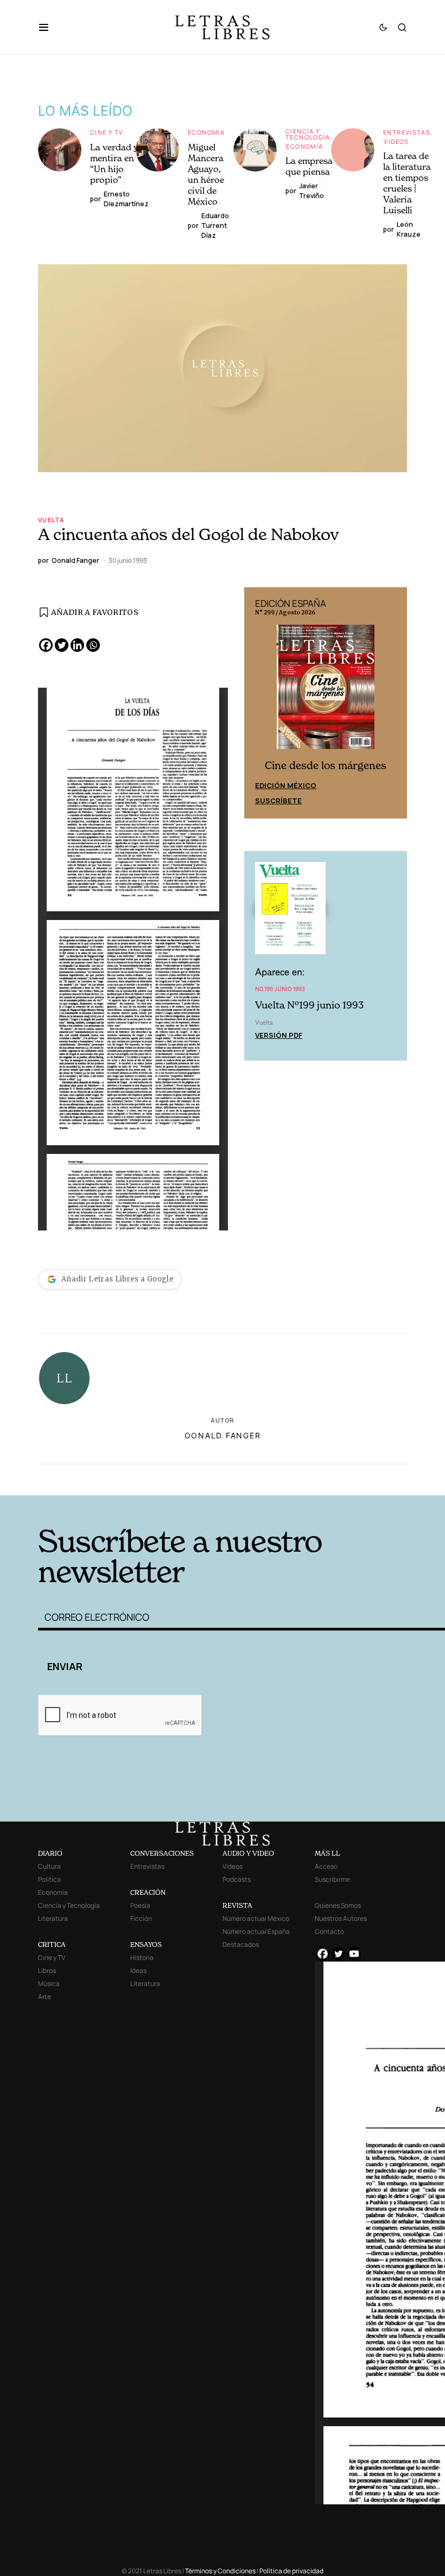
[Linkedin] (77, 645)
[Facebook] (46, 645)
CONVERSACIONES (162, 1853)
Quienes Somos (338, 1905)
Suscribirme (332, 1879)
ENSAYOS (146, 1944)
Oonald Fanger (223, 1435)
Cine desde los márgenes (326, 766)
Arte (44, 1997)
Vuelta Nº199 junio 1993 (309, 1005)
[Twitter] (62, 645)
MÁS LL (328, 1853)
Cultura (49, 1866)
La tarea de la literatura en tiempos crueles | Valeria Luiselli (407, 183)
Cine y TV (107, 132)
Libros (47, 1971)
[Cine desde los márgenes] (326, 691)
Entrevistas (407, 132)
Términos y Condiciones (220, 2571)
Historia (142, 1958)
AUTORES (304, 1478)
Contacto (329, 1931)
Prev (258, 703)
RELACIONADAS (120, 1478)
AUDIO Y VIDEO (248, 1853)
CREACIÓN (148, 1892)
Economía (206, 132)
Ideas (138, 1971)
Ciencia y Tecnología (308, 134)
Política (49, 1879)
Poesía (140, 1905)
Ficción (141, 1918)
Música (49, 1984)
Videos (396, 141)
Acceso (326, 1866)
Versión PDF (279, 1035)
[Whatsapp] (93, 645)
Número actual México (256, 1918)
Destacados (241, 1944)
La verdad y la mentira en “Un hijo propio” (119, 163)
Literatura (53, 1918)
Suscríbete (278, 801)
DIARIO (50, 1853)
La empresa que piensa (309, 166)
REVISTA (237, 1905)
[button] (49, 27)
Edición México (286, 785)
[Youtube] (354, 1954)
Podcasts (237, 1879)
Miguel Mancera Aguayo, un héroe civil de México (206, 174)
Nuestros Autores (341, 1918)
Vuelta (51, 520)
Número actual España (256, 1931)
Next (393, 703)
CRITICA (52, 1944)
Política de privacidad (291, 2571)
